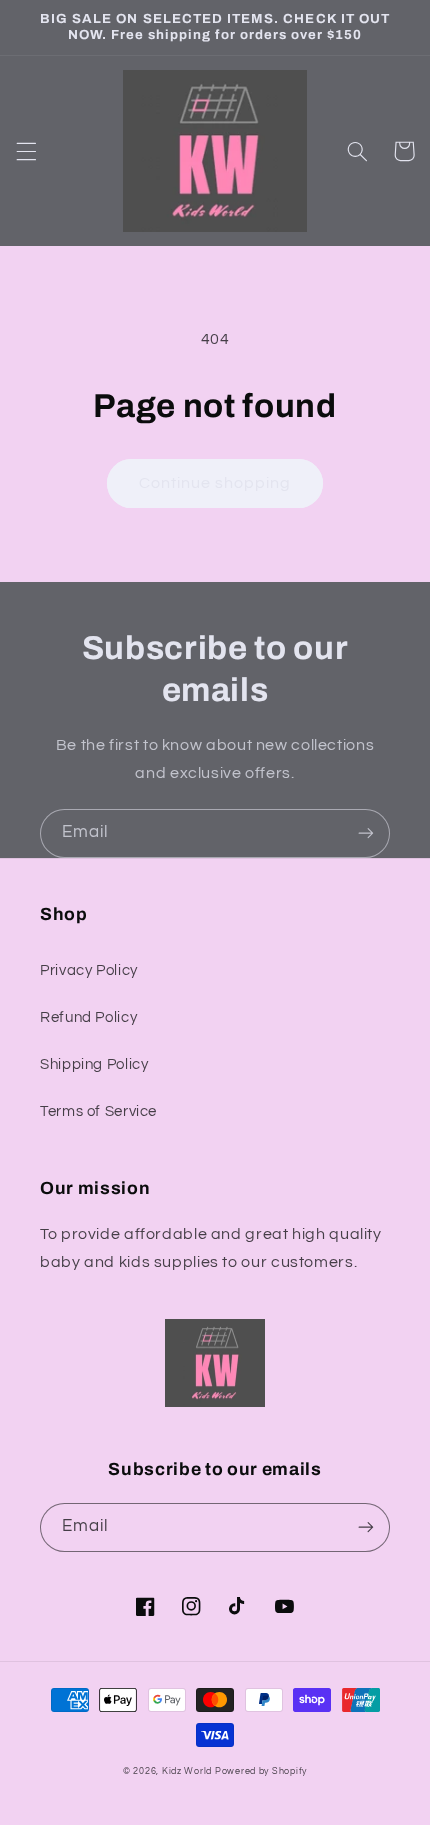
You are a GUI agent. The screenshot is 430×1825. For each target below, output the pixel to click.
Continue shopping (215, 483)
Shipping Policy (94, 1064)
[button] (26, 151)
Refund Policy (88, 1017)
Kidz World (187, 1771)
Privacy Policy (89, 970)
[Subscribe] (366, 833)
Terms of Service (98, 1111)
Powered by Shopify (261, 1771)
